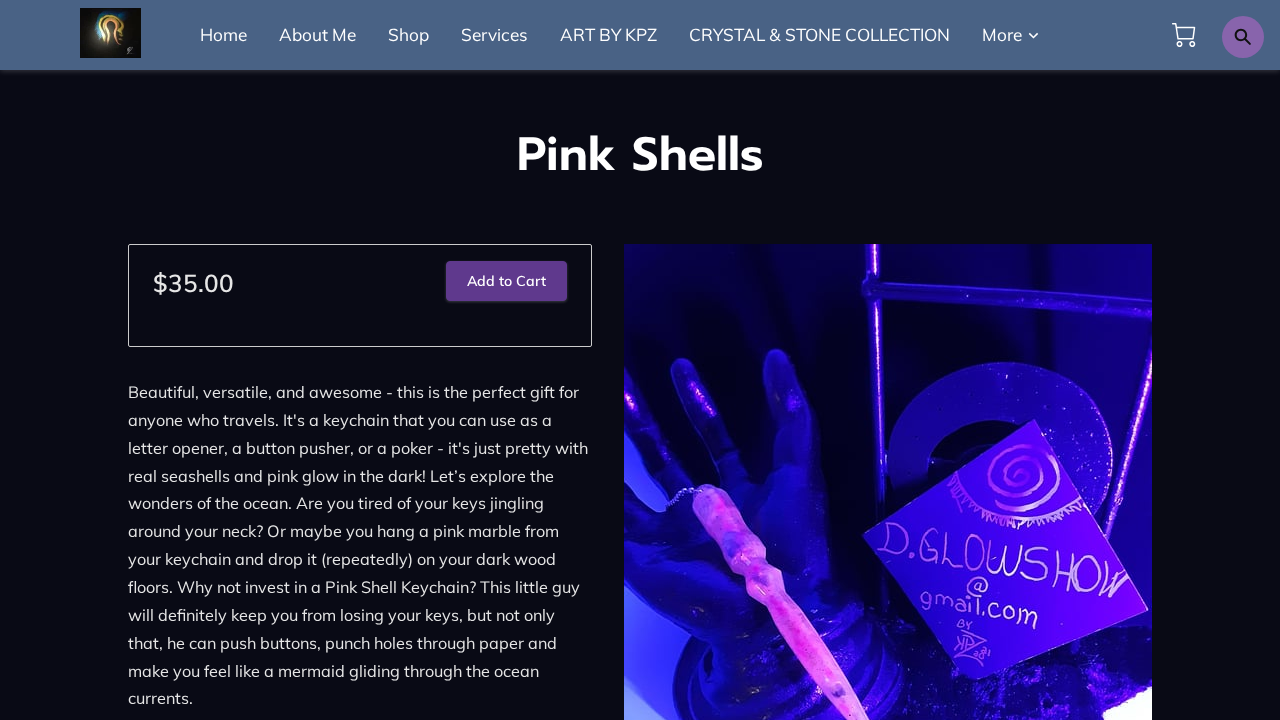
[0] (1184, 35)
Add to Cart (506, 281)
